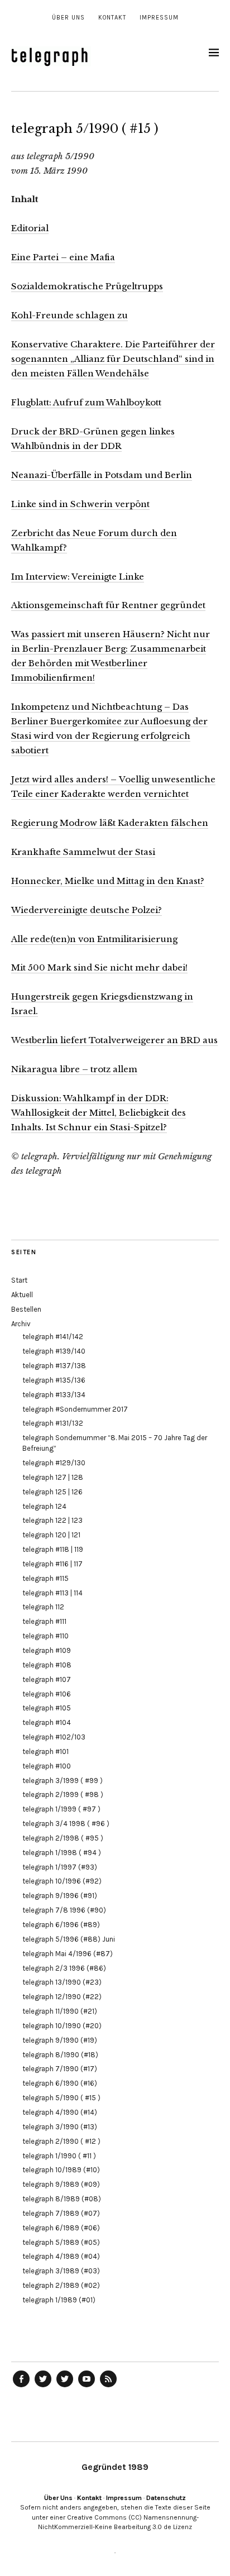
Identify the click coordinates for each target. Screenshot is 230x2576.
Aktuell (22, 1295)
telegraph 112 (43, 1607)
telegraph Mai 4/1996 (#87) (68, 1954)
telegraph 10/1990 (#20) (62, 2026)
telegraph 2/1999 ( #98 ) (63, 1794)
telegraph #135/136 (54, 1380)
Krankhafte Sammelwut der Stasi (83, 852)
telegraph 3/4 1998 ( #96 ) (66, 1824)
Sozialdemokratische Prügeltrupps (87, 286)
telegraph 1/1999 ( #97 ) (61, 1809)
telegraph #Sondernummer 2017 (75, 1409)
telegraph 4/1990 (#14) (60, 2112)
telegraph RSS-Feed (108, 2387)
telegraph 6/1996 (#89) (61, 1925)
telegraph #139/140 (54, 1351)
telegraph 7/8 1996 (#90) (64, 1910)
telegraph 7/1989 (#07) (61, 2213)
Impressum (159, 18)
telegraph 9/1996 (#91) (60, 1896)
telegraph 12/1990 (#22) (62, 1997)
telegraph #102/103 (54, 1737)
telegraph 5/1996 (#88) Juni (69, 1939)
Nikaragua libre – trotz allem (74, 1069)
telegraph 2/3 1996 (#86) (64, 1968)
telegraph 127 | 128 (53, 1477)
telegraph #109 (47, 1650)
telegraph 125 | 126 (52, 1492)
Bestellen (26, 1309)
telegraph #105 (47, 1708)
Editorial (30, 228)
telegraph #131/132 (53, 1423)
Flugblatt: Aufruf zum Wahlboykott (86, 402)
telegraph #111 (44, 1621)
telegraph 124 (44, 1506)
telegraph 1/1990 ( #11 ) (59, 2156)
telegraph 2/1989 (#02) (61, 2285)
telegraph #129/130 (54, 1463)
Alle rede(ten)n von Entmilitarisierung (94, 939)
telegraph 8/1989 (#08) (62, 2199)
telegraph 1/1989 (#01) (59, 2300)
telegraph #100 (47, 1766)
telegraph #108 (47, 1665)
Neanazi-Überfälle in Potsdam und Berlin (102, 475)
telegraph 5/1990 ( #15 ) (61, 2098)
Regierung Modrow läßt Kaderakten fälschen (110, 823)
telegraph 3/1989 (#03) (61, 2271)
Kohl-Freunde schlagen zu (70, 315)
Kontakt (112, 18)
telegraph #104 (47, 1722)
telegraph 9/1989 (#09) (61, 2184)
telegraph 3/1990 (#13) (60, 2127)
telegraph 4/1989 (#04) (61, 2256)
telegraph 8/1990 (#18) (60, 2055)
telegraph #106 (47, 1694)
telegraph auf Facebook (21, 2387)
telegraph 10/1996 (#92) (62, 1881)
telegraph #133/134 (54, 1395)
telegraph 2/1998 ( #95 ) (63, 1838)
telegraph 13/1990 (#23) (62, 1982)
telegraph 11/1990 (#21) (60, 2011)
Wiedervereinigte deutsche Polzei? (87, 910)
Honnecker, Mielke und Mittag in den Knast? (108, 881)
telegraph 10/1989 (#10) (61, 2170)
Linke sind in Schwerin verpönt (80, 504)
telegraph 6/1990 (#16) (60, 2083)
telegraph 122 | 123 (52, 1520)
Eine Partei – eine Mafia (63, 257)
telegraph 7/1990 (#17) (60, 2069)
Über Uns (68, 18)
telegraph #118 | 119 (53, 1549)
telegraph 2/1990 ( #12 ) (61, 2141)
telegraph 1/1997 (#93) (60, 1867)
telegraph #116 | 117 (52, 1564)
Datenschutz (166, 2498)
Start (19, 1280)
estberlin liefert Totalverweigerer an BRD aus (119, 1040)
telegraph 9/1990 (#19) (60, 2040)
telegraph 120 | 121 (51, 1535)
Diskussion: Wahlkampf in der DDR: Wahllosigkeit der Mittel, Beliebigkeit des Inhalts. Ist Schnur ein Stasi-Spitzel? (99, 1113)
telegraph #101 (45, 1751)
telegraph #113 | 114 (52, 1593)
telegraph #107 (47, 1679)
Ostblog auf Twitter (43, 2387)
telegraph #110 (45, 1636)
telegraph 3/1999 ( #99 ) (63, 1781)
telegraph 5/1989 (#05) (61, 2242)
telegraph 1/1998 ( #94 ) (62, 1853)
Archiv (21, 1324)
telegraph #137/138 (54, 1366)
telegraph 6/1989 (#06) (61, 2228)
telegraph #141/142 (53, 1337)
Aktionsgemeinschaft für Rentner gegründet (108, 605)
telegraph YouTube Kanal (87, 2387)
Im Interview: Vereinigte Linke (78, 577)
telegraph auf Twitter (65, 2387)
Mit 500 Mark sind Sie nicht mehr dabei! (99, 967)
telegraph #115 (45, 1578)
